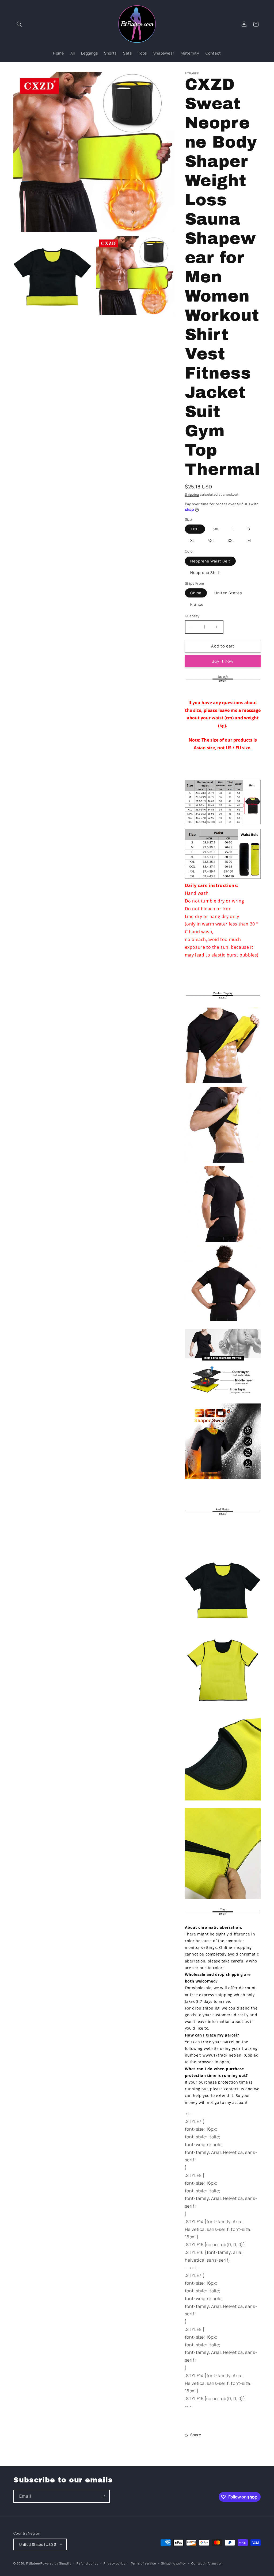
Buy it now (223, 661)
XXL (231, 540)
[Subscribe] (103, 2496)
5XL (216, 529)
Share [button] (196, 2435)
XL (193, 540)
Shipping (192, 494)
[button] (19, 24)
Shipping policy (174, 2563)
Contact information (207, 2563)
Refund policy (87, 2563)
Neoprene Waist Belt (210, 561)
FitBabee (33, 2563)
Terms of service (143, 2563)
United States (228, 593)
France (197, 604)
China (196, 593)
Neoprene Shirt (205, 572)
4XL (211, 540)
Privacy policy (115, 2563)
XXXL (195, 529)
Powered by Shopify (56, 2563)
